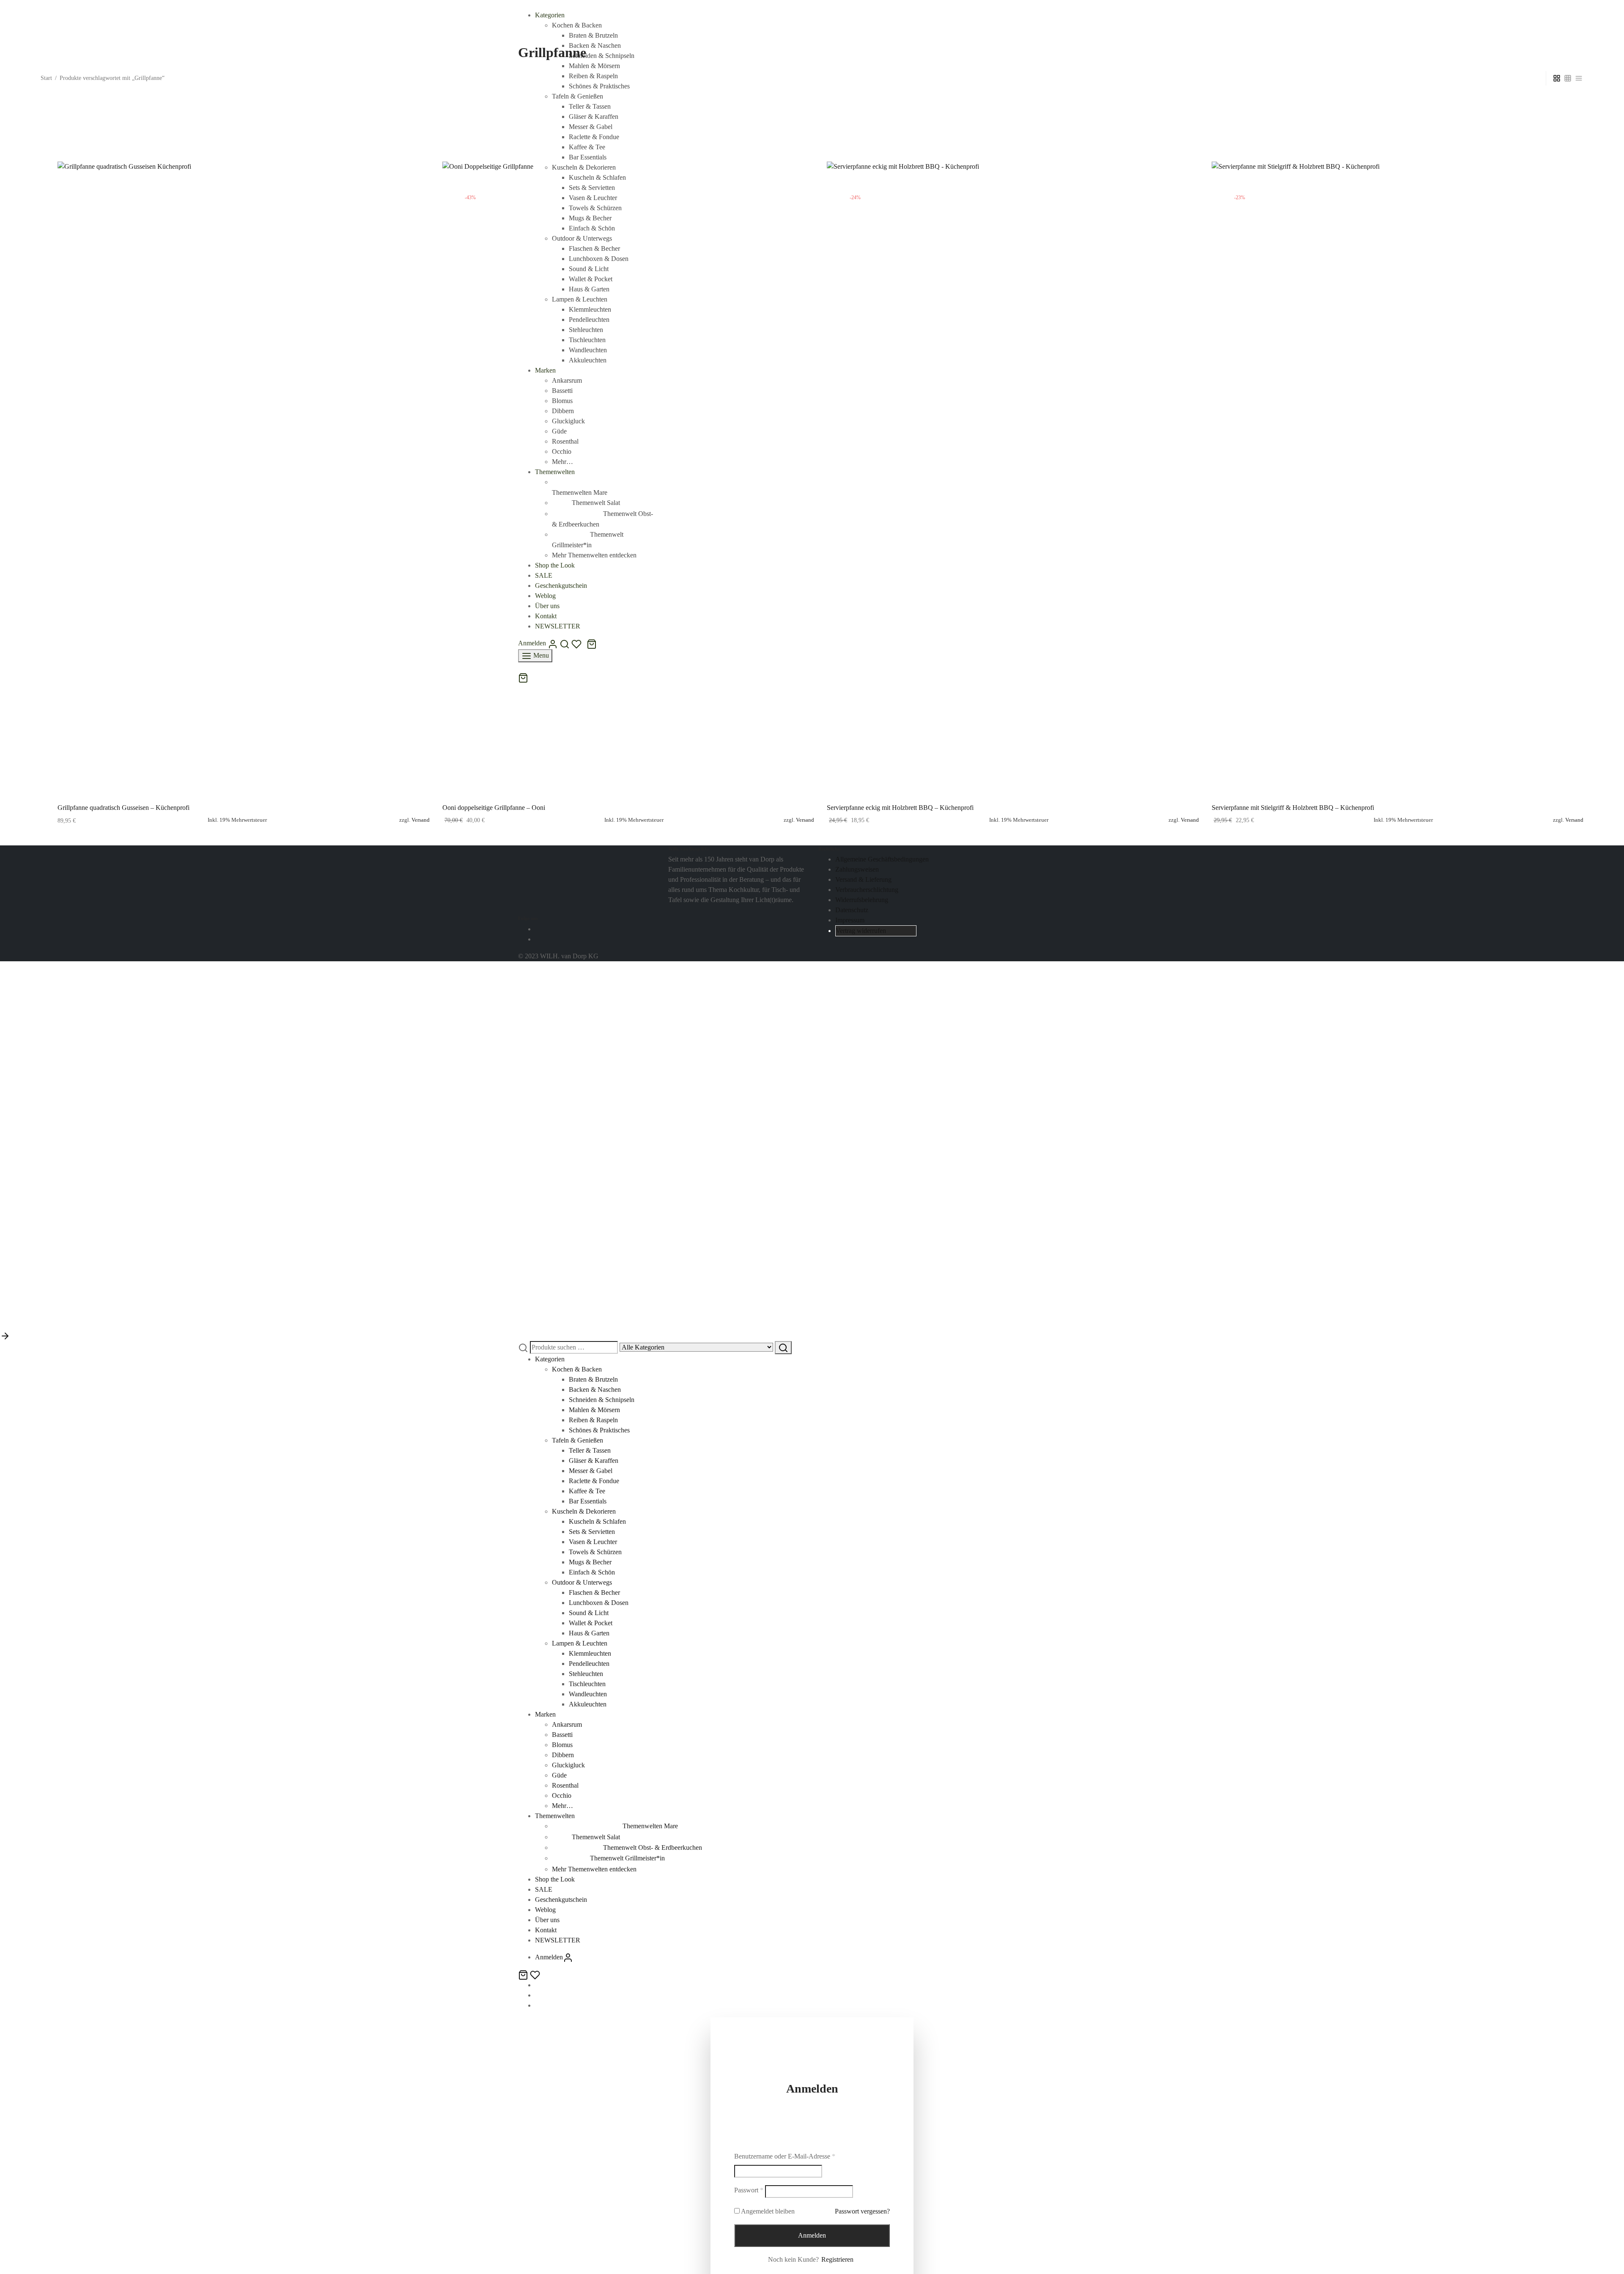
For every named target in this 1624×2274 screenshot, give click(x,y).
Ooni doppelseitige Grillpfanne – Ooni (494, 808)
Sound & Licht (589, 1613)
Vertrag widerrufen (861, 931)
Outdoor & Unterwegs (582, 1582)
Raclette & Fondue (594, 1481)
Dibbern (563, 1755)
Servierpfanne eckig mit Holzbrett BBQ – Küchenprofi (900, 808)
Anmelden (812, 2235)
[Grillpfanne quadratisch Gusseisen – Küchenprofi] (244, 479)
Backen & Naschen (595, 1389)
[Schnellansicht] (263, 776)
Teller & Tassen (590, 1450)
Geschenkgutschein (561, 1900)
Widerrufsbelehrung (862, 900)
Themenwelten (555, 1816)
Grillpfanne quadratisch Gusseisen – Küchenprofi (123, 808)
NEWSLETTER (558, 1940)
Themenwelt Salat (596, 1837)
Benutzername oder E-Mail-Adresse (785, 2156)
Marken (545, 1714)
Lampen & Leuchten (580, 1643)
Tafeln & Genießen (577, 1440)
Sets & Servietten (592, 1532)
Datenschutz (852, 910)
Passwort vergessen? (862, 2211)
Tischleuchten (587, 1684)
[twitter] (538, 1995)
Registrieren (837, 2259)
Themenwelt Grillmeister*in (627, 1858)
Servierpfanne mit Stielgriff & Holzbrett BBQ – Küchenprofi (1293, 808)
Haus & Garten (589, 1633)
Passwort (749, 2190)
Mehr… (562, 1806)
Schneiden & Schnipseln (602, 1400)
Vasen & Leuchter (593, 1542)
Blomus (562, 1745)
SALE (544, 1889)
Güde (559, 1775)
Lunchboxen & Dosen (599, 1603)
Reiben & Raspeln (593, 1420)
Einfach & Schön (592, 1572)
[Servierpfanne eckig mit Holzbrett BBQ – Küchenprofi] (1013, 479)
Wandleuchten (588, 1694)
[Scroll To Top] (5, 1335)
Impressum (850, 920)
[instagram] (538, 939)
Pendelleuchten (589, 1664)
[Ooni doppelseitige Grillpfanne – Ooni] (628, 479)
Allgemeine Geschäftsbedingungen (882, 859)
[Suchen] (783, 1348)
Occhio (562, 1795)
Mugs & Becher (590, 1562)
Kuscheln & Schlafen (597, 1521)
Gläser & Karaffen (594, 1461)
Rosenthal (565, 1785)
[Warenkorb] (524, 1974)
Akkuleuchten (588, 1704)
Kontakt (546, 1930)
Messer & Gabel (591, 1471)
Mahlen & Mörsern (594, 1410)
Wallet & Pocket (591, 1623)
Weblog (545, 1910)
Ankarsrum (567, 1724)
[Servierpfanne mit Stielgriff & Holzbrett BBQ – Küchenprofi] (1398, 479)
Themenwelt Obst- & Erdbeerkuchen (653, 1847)
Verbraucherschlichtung (867, 890)
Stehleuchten (586, 1674)
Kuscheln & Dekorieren (584, 1511)
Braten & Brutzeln (593, 35)
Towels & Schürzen (595, 1552)
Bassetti (562, 1735)
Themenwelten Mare (650, 1826)
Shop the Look (555, 1879)
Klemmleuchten (590, 1653)
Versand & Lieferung (863, 879)
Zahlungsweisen (857, 869)
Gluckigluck (568, 1765)
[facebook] (538, 929)
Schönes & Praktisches (599, 1430)
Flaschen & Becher (594, 1592)
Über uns (547, 1920)
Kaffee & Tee (587, 1491)
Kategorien (550, 15)
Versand (421, 820)
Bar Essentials (588, 1501)
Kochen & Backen (577, 25)
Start (46, 78)
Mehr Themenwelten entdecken (594, 1869)
